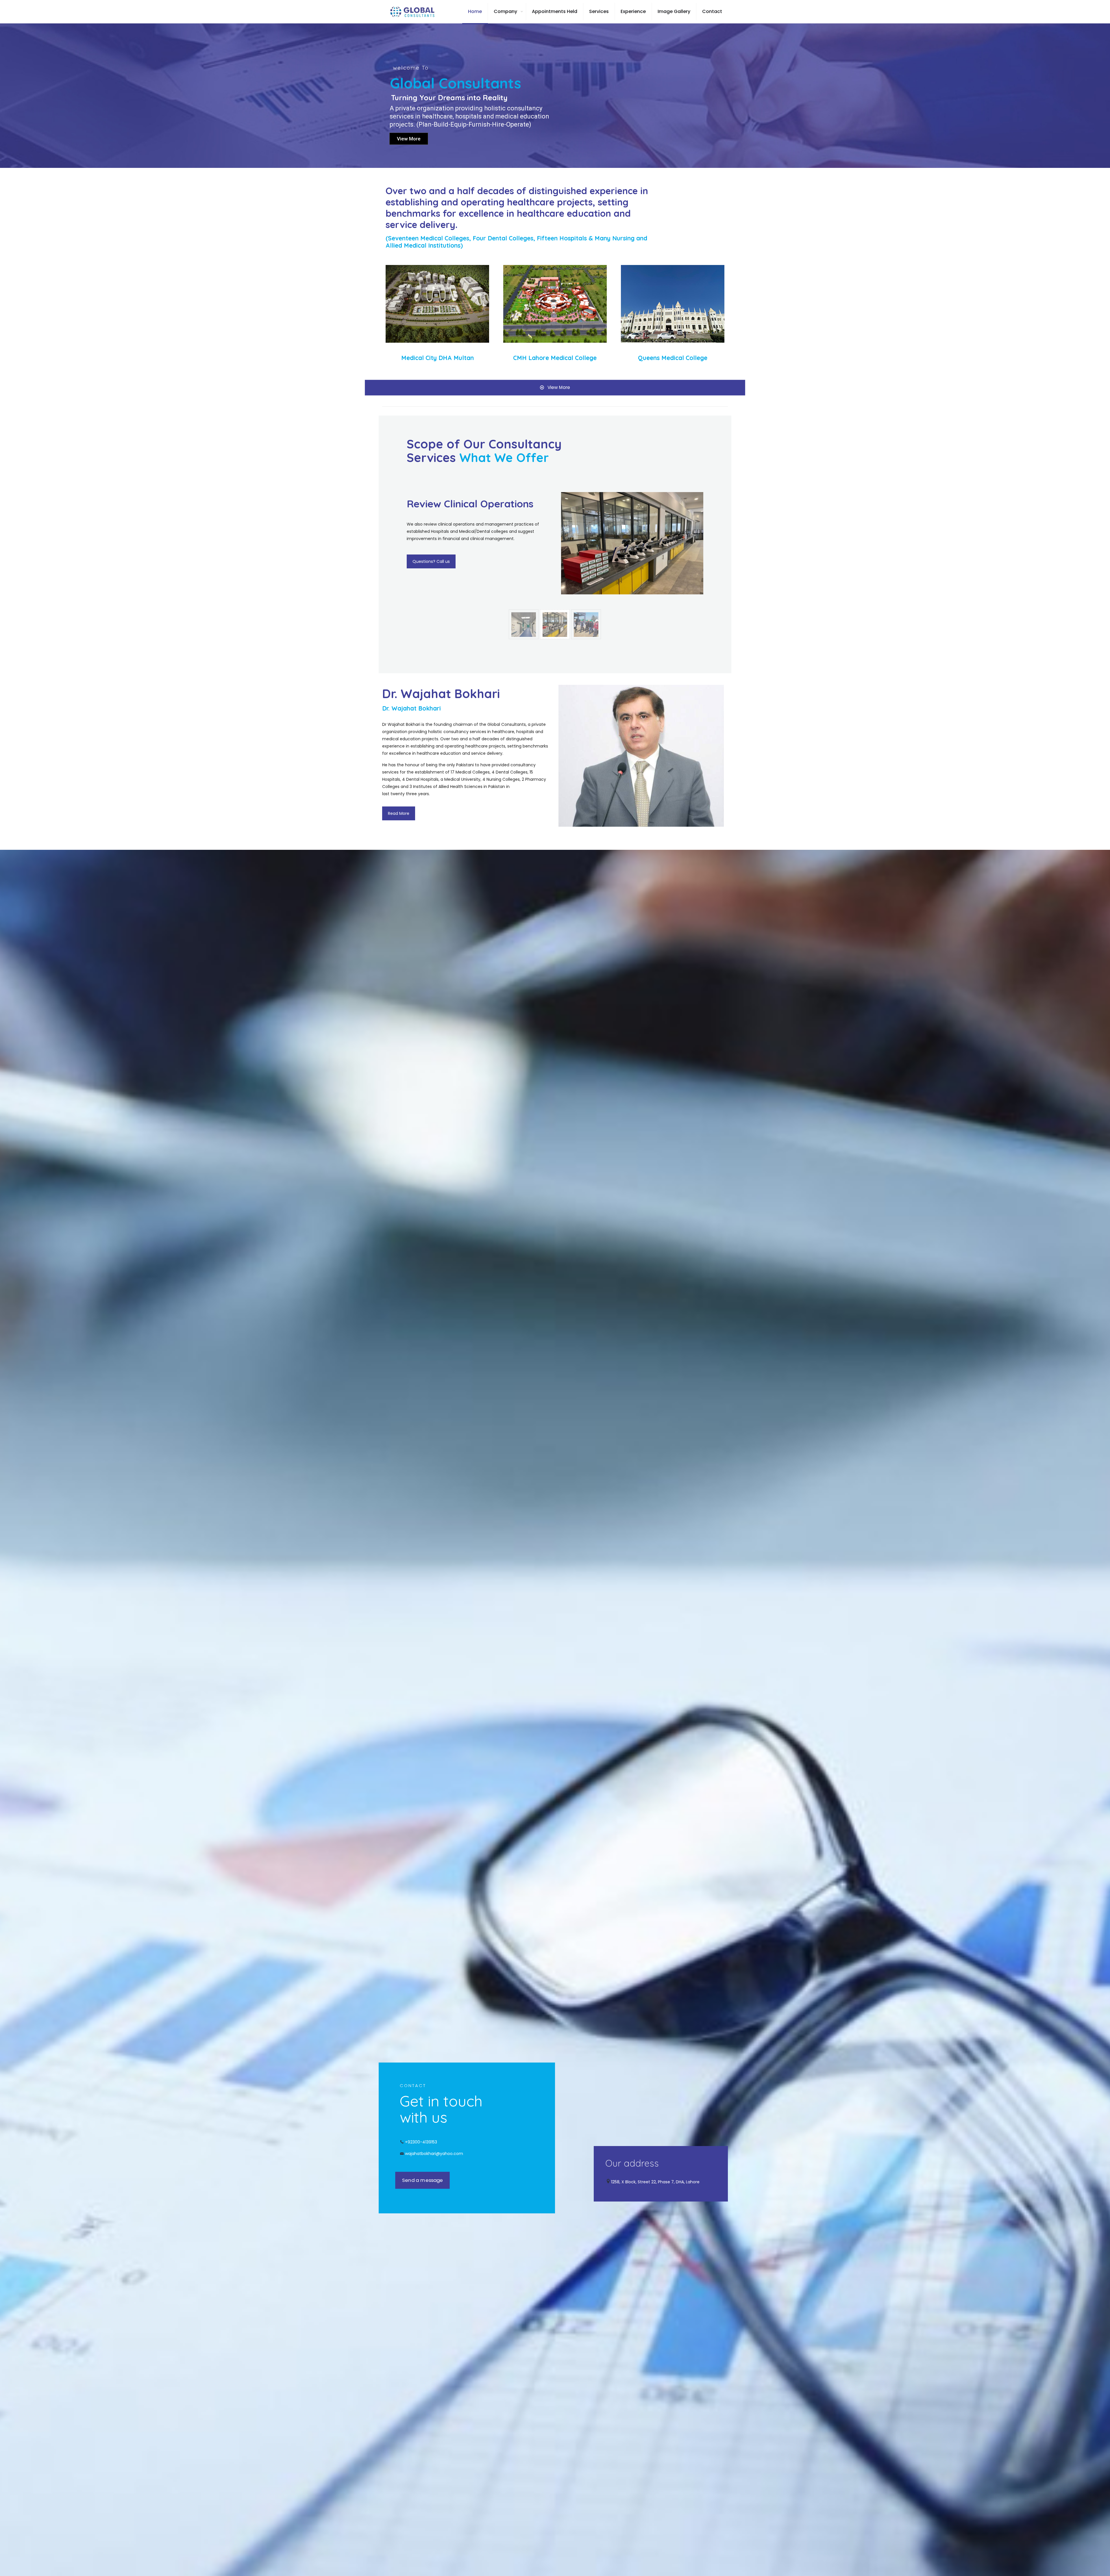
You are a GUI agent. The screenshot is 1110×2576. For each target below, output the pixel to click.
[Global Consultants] (413, 12)
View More (409, 139)
